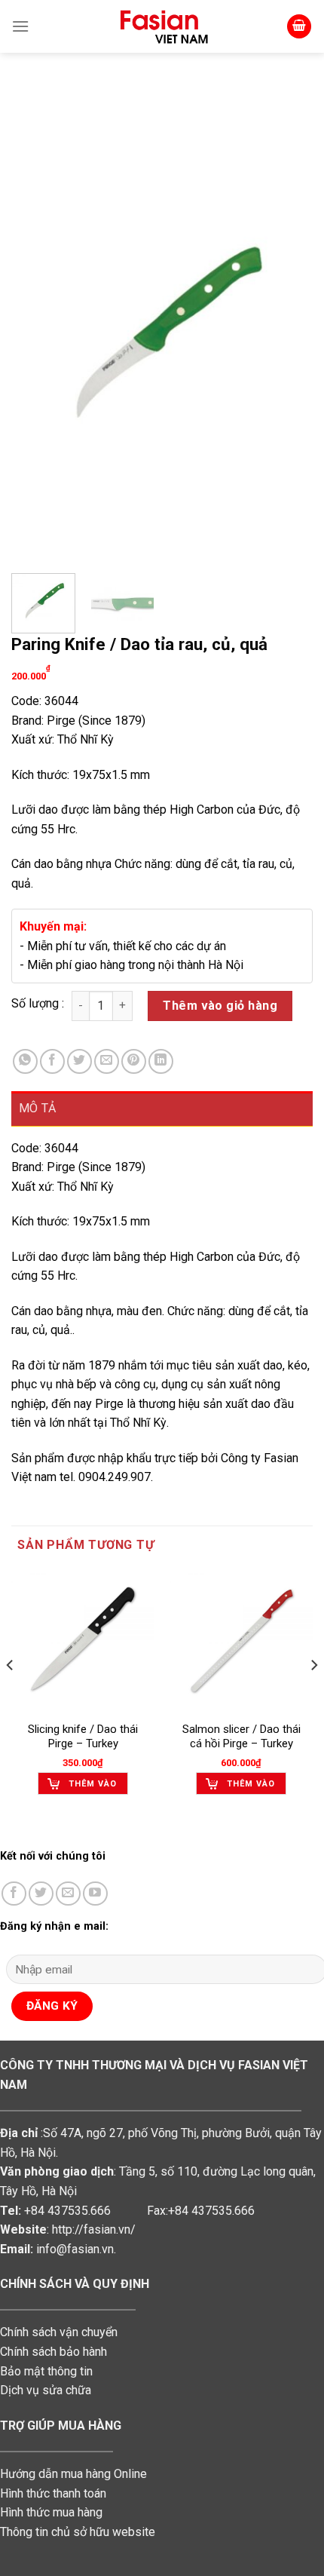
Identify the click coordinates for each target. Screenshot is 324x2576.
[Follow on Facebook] (14, 1894)
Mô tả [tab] (38, 1108)
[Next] (288, 336)
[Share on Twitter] (79, 1061)
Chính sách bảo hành (53, 2352)
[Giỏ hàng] (299, 27)
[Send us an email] (68, 1894)
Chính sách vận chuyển (59, 2332)
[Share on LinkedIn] (161, 1061)
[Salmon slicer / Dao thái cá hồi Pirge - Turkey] (241, 1641)
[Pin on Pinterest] (134, 1061)
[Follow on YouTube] (95, 1894)
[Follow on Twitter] (41, 1894)
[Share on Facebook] (52, 1061)
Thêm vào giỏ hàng (220, 1006)
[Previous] (36, 336)
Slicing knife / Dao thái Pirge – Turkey (83, 1737)
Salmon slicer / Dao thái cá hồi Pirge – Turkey (241, 1737)
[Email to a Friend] (107, 1061)
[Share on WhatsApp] (25, 1061)
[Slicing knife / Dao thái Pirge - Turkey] (83, 1641)
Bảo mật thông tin (46, 2371)
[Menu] (20, 26)
